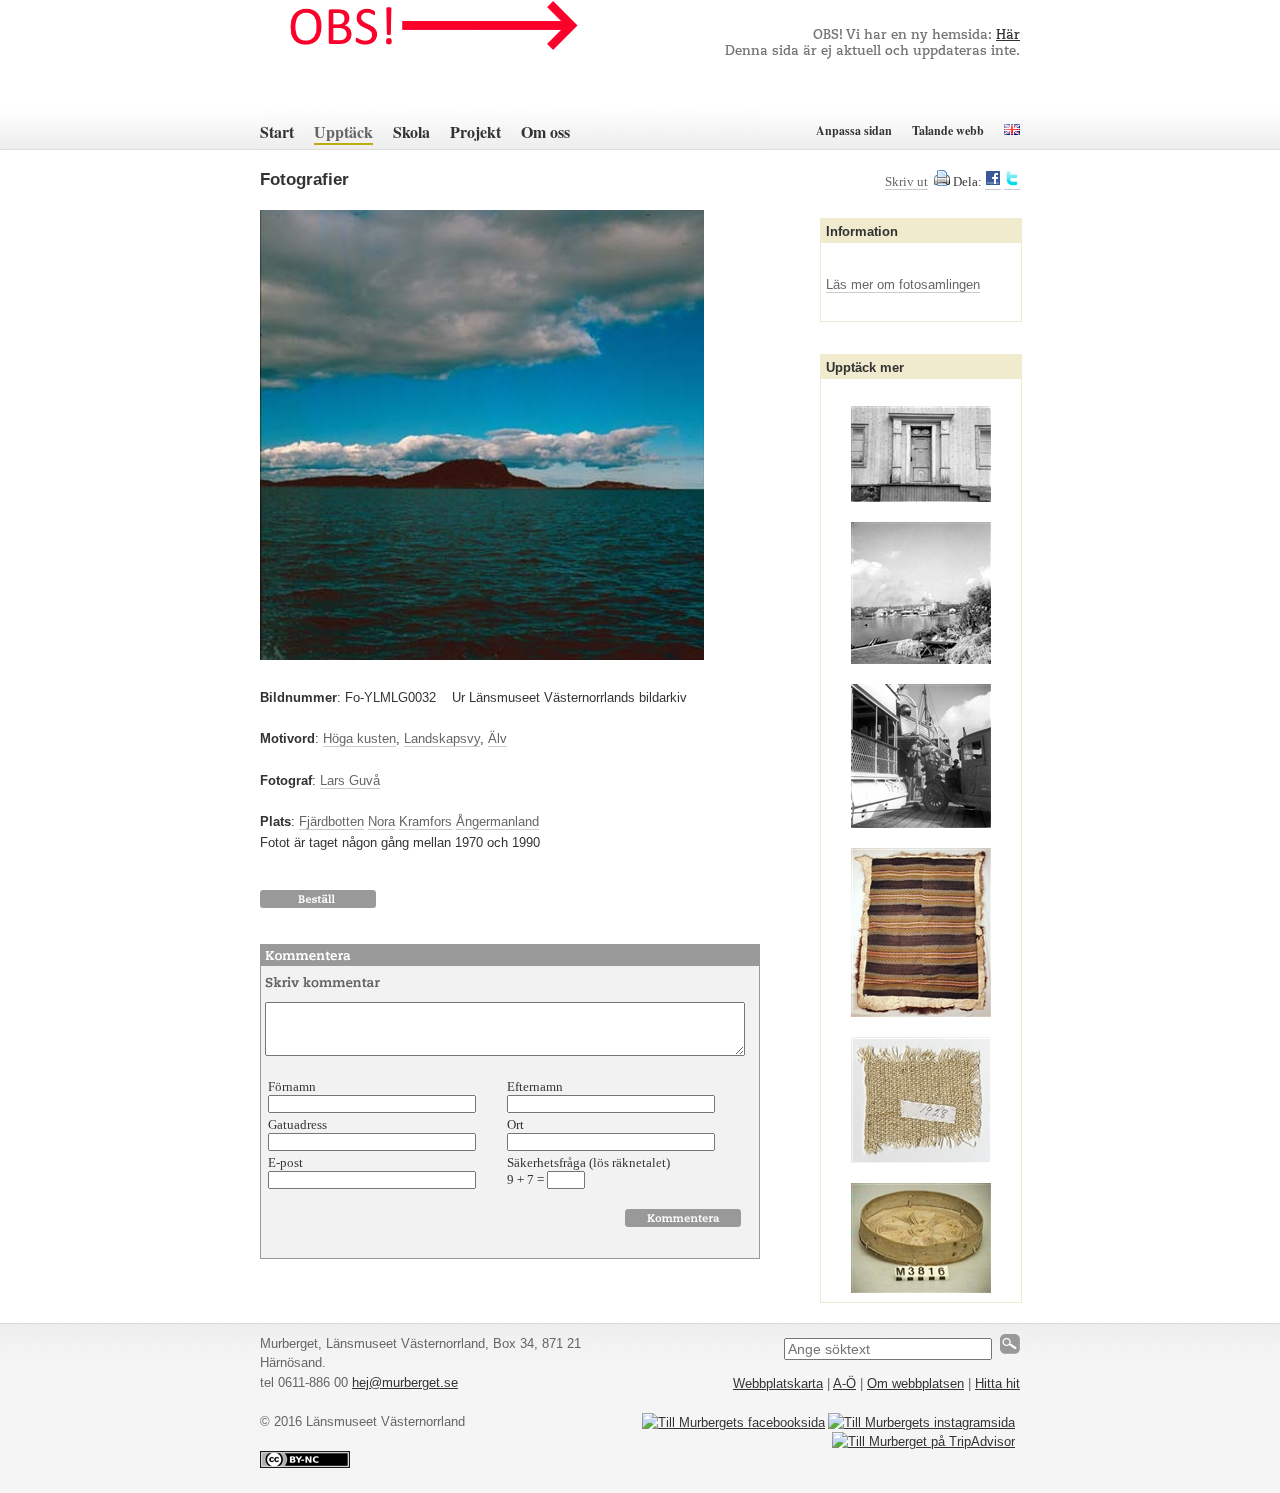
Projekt (475, 131)
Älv (497, 738)
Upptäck (343, 131)
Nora (381, 821)
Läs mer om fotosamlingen (903, 284)
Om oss (545, 131)
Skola (411, 131)
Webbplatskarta (778, 1383)
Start (277, 131)
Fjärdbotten (331, 821)
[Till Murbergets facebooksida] (733, 1422)
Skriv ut (906, 181)
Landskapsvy (442, 738)
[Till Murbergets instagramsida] (921, 1422)
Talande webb (948, 130)
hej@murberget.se (405, 1382)
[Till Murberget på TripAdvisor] (923, 1441)
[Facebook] (993, 182)
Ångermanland (497, 821)
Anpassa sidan (854, 130)
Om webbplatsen (915, 1383)
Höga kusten (359, 738)
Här (1008, 35)
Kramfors (425, 821)
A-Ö (844, 1383)
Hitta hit (997, 1383)
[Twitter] (1012, 182)
